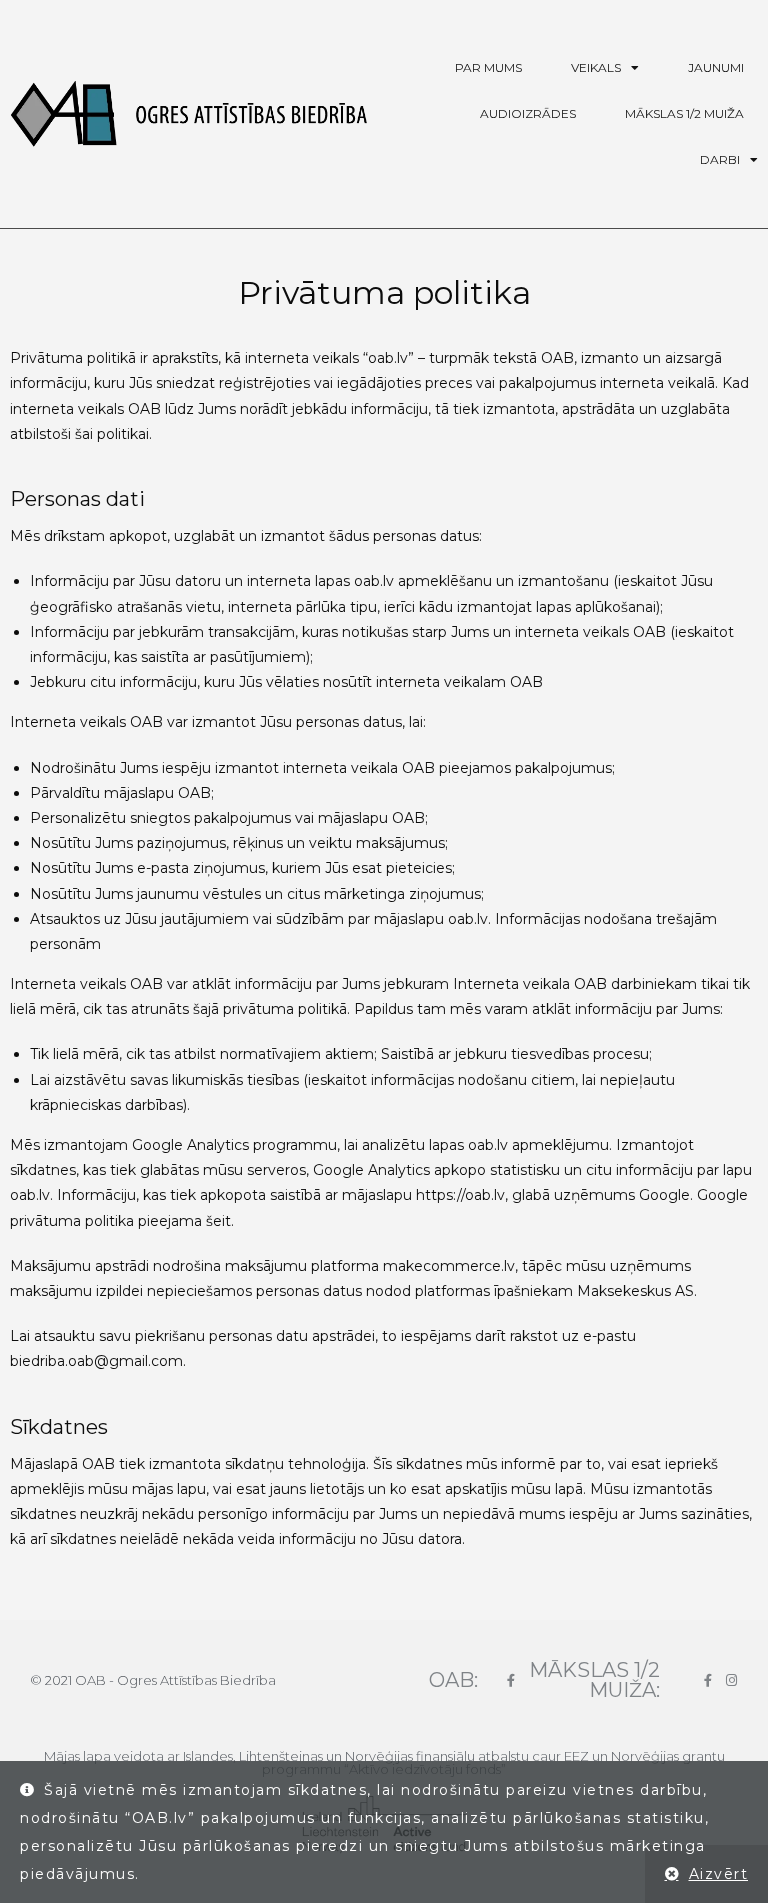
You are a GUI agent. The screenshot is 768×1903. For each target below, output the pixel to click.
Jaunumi (716, 67)
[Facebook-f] (510, 1680)
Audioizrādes (528, 113)
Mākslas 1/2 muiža (684, 113)
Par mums (488, 67)
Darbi (720, 159)
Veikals (596, 67)
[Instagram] (731, 1680)
